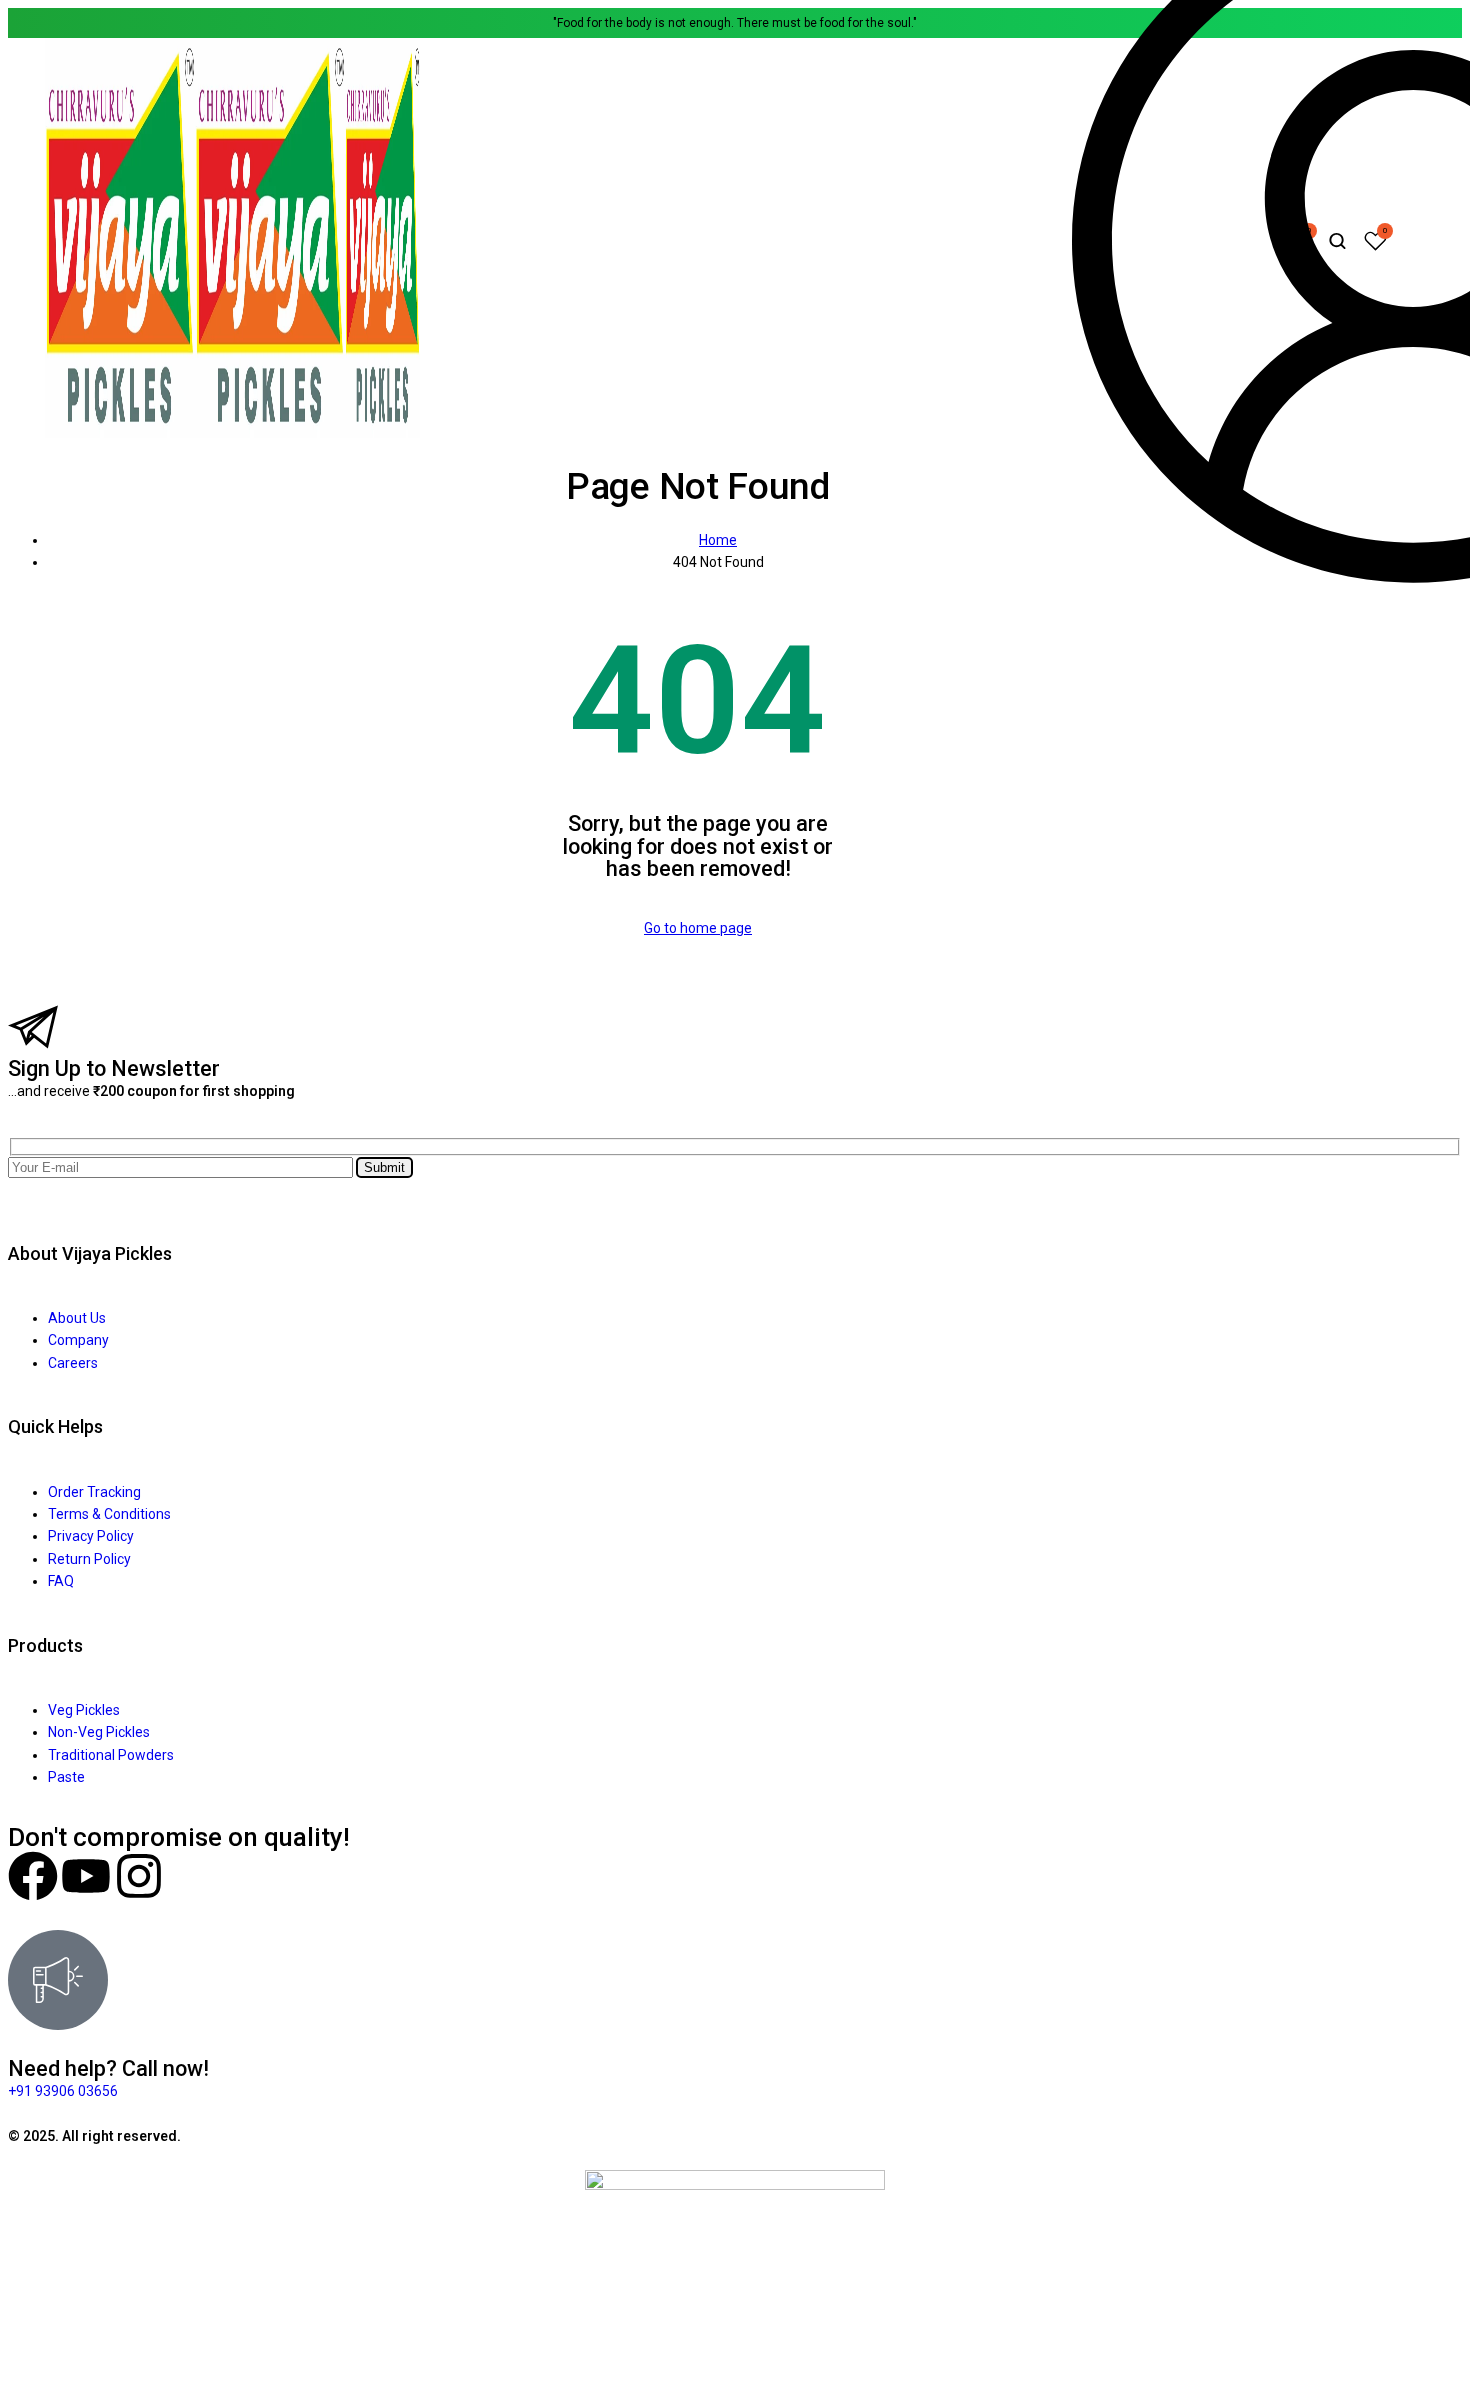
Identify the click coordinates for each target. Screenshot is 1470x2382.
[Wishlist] (1375, 241)
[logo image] (232, 433)
